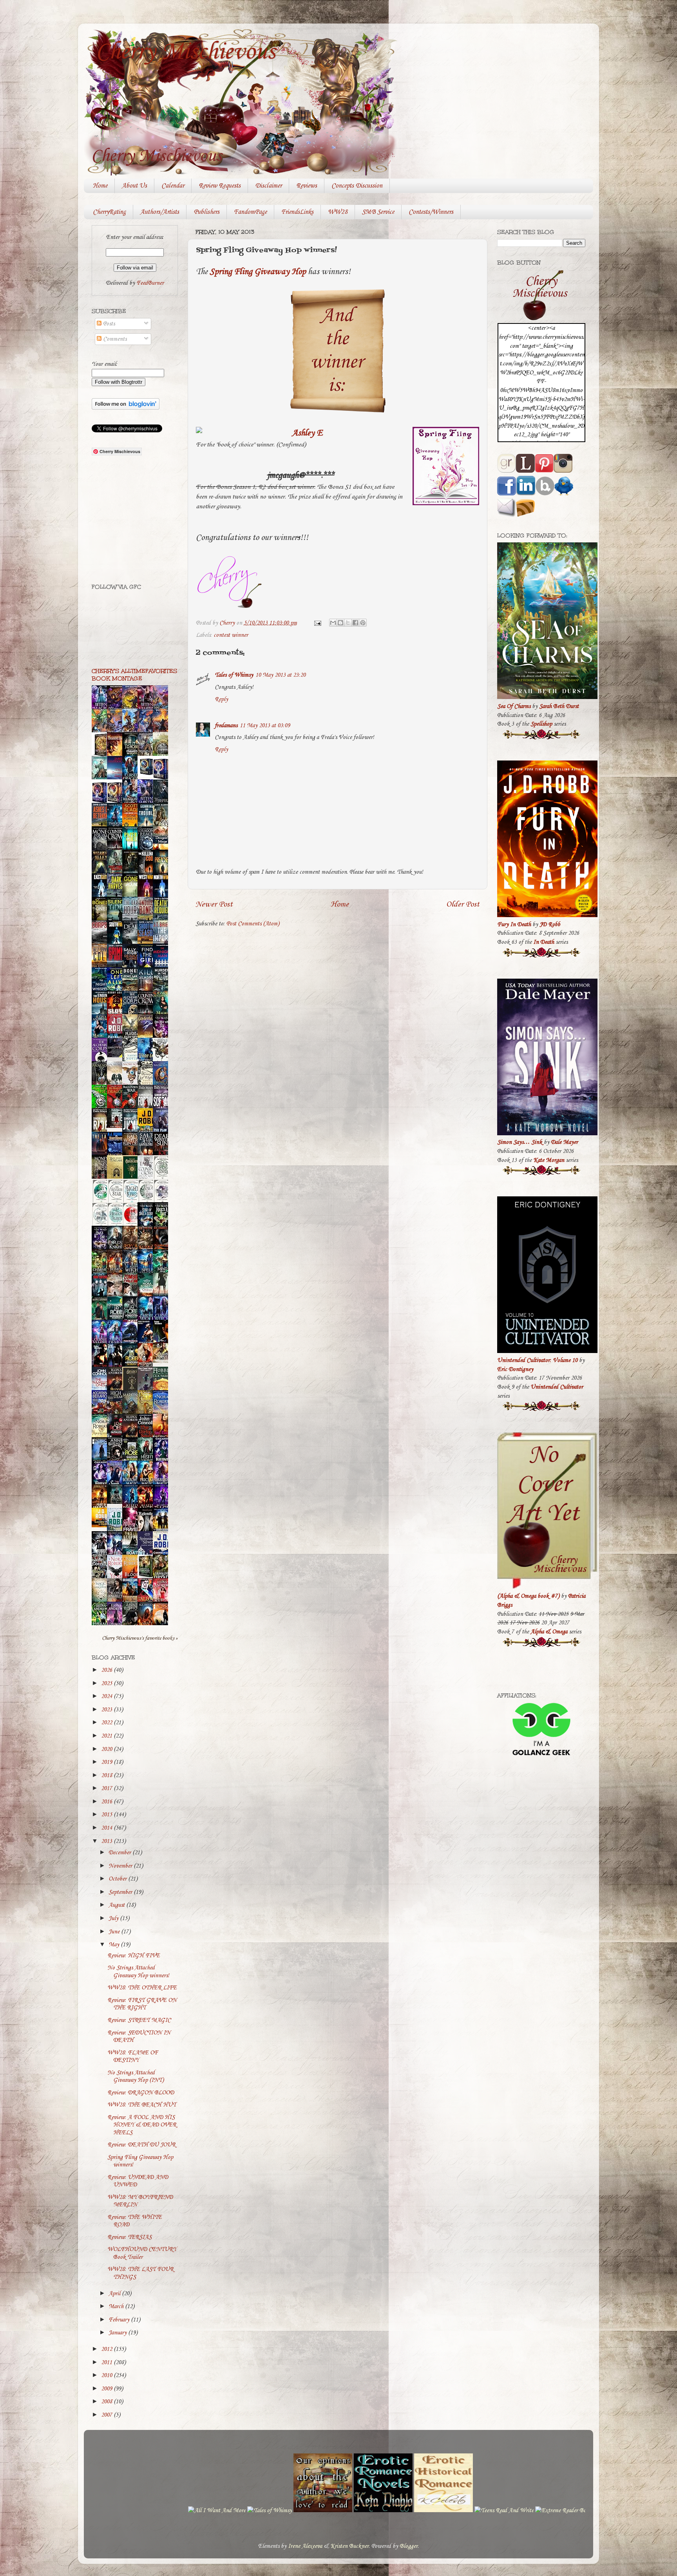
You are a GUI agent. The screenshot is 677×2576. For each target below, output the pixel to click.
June (115, 1932)
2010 (107, 2375)
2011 (107, 2363)
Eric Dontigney (515, 1369)
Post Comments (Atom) (253, 924)
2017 (107, 1788)
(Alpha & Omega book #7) (528, 1596)
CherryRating (109, 212)
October (118, 1879)
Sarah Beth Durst (559, 706)
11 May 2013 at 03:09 (265, 726)
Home (100, 186)
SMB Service (378, 212)
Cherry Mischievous (185, 52)
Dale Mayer (564, 1142)
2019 (107, 1762)
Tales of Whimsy (234, 675)
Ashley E (307, 433)
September (121, 1892)
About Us (134, 186)
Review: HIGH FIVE (134, 1956)
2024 (107, 1696)
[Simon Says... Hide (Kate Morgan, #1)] (117, 1126)
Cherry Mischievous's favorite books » (140, 1638)
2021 (107, 1736)
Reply (221, 699)
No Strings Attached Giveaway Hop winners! (138, 1972)
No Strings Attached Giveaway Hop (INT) (136, 2077)
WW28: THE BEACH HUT (142, 2105)
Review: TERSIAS (129, 2237)
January (118, 2333)
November (121, 1866)
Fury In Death (514, 925)
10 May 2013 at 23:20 (281, 675)
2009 (107, 2389)
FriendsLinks (297, 212)
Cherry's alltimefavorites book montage (134, 675)
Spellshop (541, 724)
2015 (107, 1815)
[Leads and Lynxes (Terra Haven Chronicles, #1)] (163, 1361)
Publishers (206, 212)
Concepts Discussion (357, 186)
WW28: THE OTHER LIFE (142, 1988)
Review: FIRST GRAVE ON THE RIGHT (142, 2004)
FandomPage (250, 212)
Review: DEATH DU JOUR (141, 2145)
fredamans (226, 726)
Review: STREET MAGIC (139, 2020)
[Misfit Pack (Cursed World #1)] (117, 1502)
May (115, 1945)
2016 (107, 1802)
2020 (107, 1749)
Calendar (173, 186)
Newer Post (214, 904)
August (117, 1905)
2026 (107, 1670)
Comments (114, 339)
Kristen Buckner (349, 2546)
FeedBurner (150, 283)
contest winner (231, 635)
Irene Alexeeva (305, 2546)
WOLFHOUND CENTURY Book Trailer (142, 2253)
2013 (107, 1841)
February (120, 2320)
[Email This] (333, 623)
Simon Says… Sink (520, 1142)
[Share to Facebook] (355, 623)
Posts (108, 324)
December (120, 1853)
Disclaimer (268, 186)
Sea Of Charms (514, 706)
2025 (107, 1684)
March (117, 2307)
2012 (107, 2349)
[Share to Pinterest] (363, 623)
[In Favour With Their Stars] (117, 1056)
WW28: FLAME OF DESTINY (133, 2057)
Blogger (409, 2546)
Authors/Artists (160, 212)
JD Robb (550, 925)
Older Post (463, 904)
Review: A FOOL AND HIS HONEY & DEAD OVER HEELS (142, 2125)
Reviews (307, 186)
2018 (107, 1776)
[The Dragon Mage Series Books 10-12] (147, 775)
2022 (107, 1723)
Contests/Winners (431, 212)
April (115, 2294)
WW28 (338, 212)
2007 (107, 2415)
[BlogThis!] (340, 623)
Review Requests (220, 186)
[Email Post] (317, 623)
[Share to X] (348, 623)
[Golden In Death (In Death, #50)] (101, 1526)
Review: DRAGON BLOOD (141, 2093)
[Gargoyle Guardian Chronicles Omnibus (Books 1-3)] (147, 1577)
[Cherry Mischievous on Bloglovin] (126, 408)
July (114, 1918)
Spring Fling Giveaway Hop (258, 272)
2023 (107, 1710)
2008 (107, 2402)
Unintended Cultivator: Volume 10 (537, 1360)
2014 (107, 1828)
